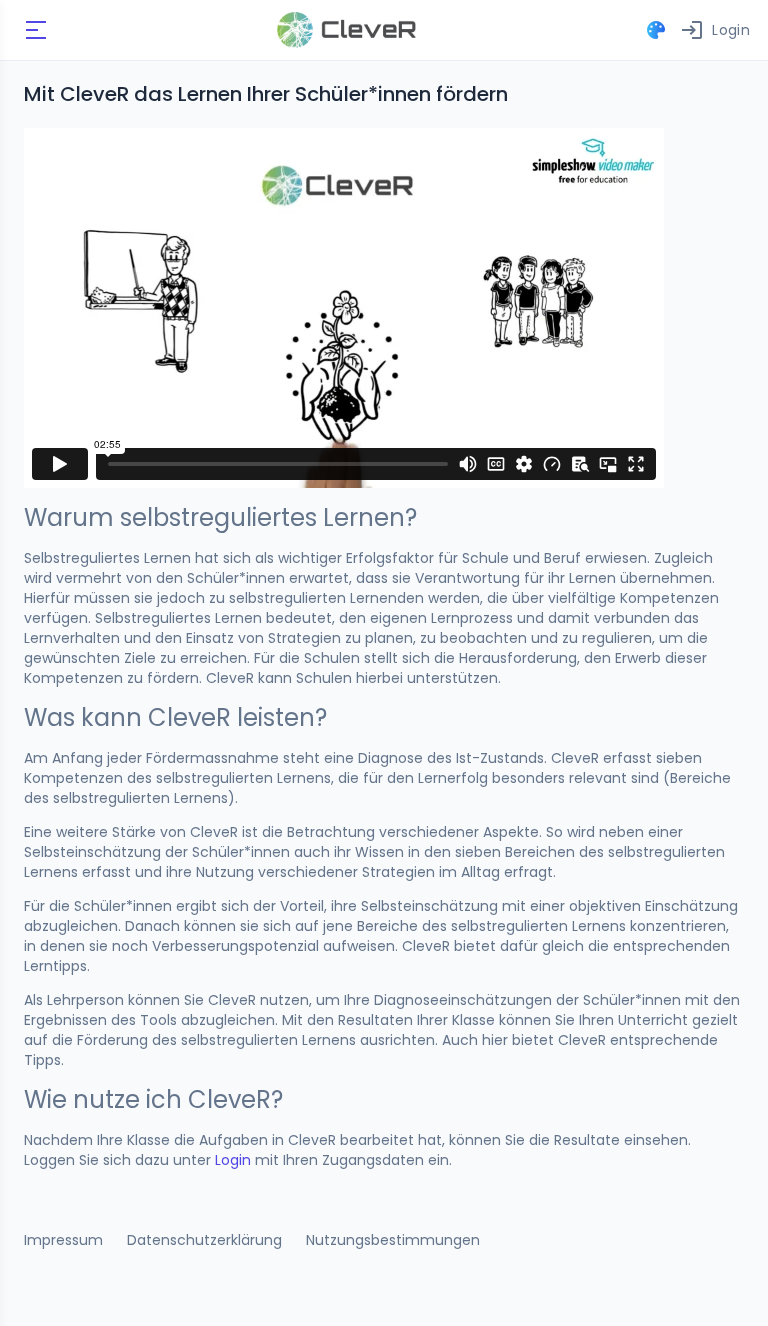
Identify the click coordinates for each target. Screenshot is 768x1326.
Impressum (63, 1240)
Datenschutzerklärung (204, 1240)
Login (233, 1160)
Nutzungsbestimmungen (393, 1240)
